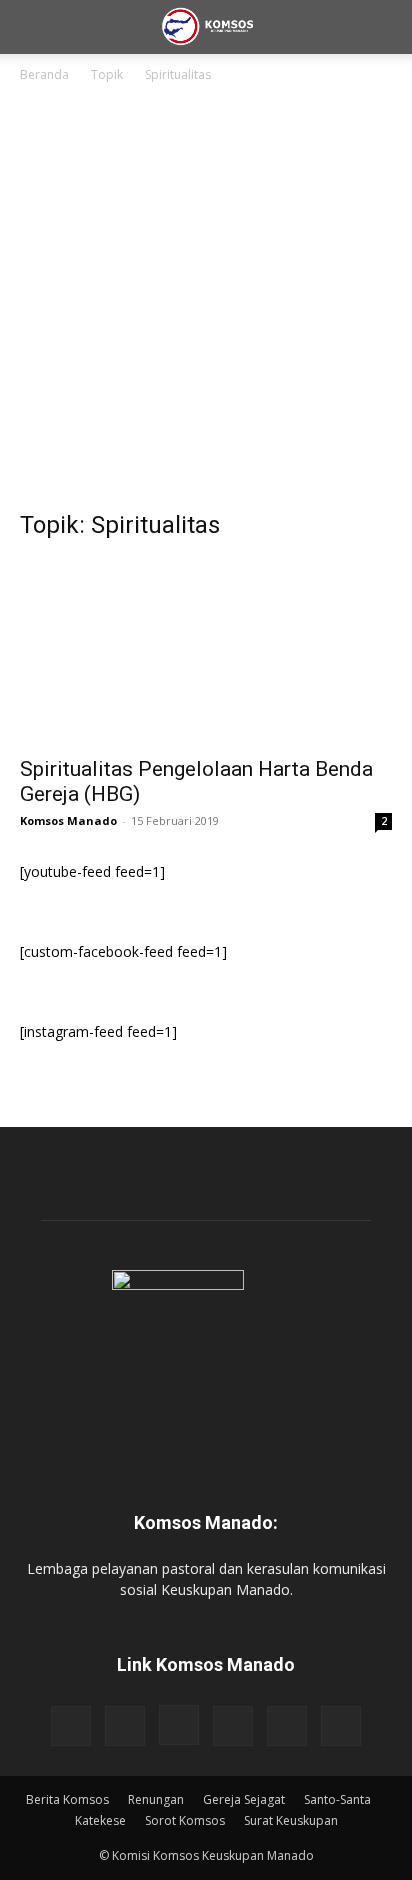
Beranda (44, 74)
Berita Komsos (67, 1799)
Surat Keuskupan (291, 1820)
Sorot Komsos (185, 1820)
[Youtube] (341, 1726)
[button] (34, 27)
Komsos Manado (68, 820)
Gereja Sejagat (244, 1799)
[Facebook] (71, 1726)
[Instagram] (179, 1725)
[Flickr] (125, 1726)
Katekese (100, 1820)
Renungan (156, 1799)
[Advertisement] (206, 302)
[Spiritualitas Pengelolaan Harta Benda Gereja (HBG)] (206, 652)
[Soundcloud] (233, 1726)
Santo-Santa (337, 1799)
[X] (287, 1726)
